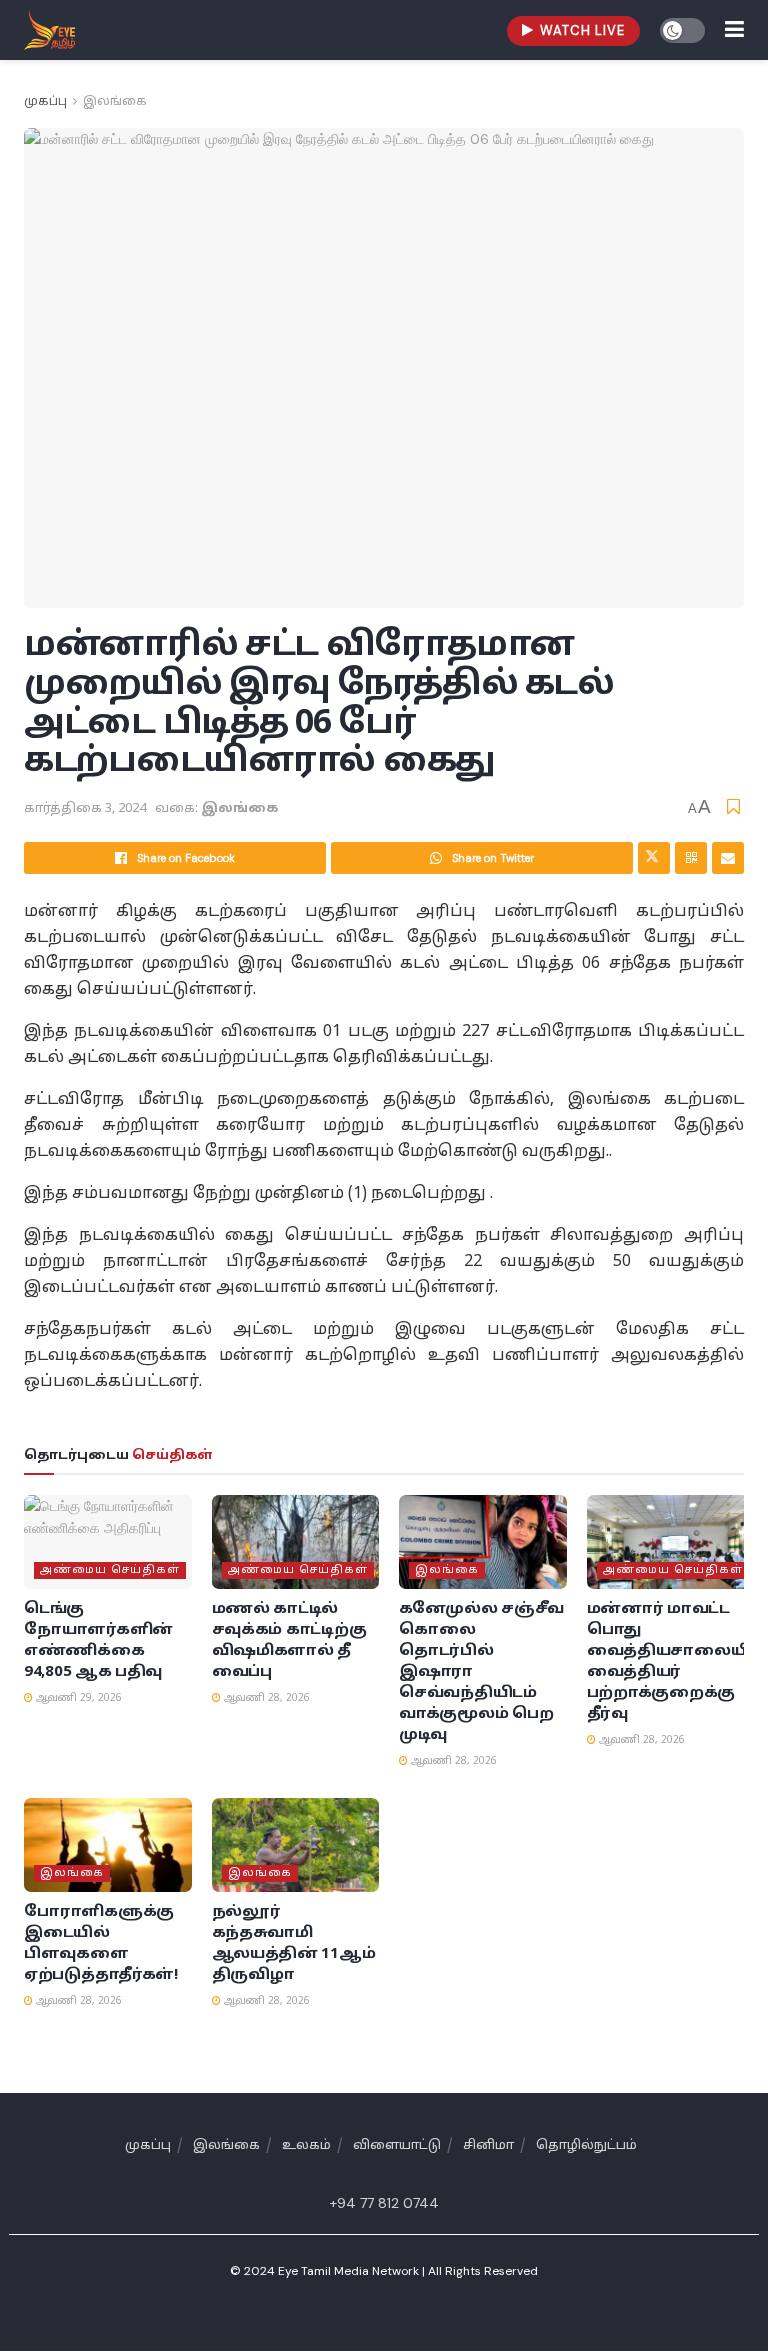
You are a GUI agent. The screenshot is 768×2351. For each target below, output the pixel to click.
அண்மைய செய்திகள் (110, 1570)
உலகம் (306, 2146)
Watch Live (580, 30)
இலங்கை (115, 102)
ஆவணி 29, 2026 (77, 1698)
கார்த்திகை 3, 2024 (85, 809)
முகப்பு (45, 102)
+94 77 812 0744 (384, 2203)
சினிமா (488, 2146)
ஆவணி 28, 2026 (265, 1698)
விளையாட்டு (397, 2146)
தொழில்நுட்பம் (586, 2146)
